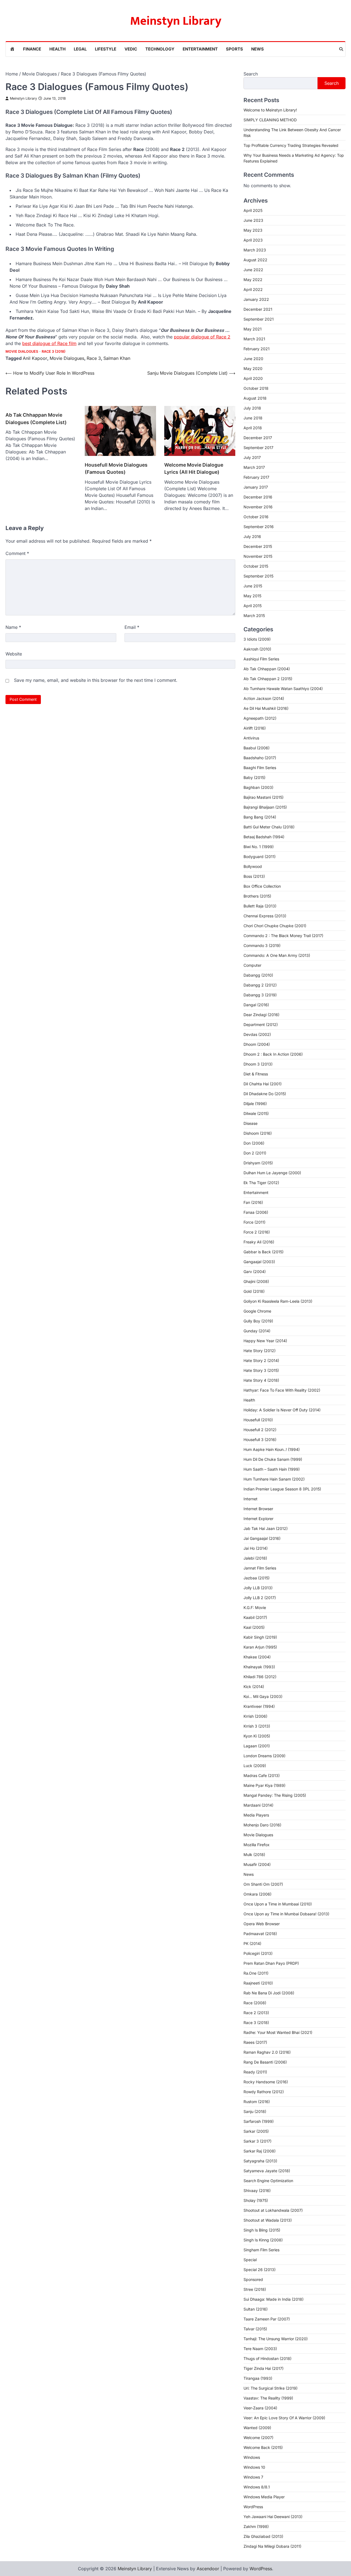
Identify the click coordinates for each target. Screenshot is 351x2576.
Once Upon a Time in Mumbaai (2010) (278, 1904)
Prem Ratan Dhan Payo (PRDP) (271, 1963)
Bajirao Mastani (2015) (264, 797)
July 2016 (252, 536)
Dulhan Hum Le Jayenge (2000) (272, 1173)
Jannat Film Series (260, 1568)
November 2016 (258, 507)
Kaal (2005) (254, 1627)
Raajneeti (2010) (258, 1983)
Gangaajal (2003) (259, 1262)
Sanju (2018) (255, 2111)
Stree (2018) (255, 2289)
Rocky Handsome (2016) (266, 2082)
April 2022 (253, 289)
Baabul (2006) (257, 748)
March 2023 (255, 250)
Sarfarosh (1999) (259, 2121)
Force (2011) (254, 1222)
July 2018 (252, 408)
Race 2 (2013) (256, 2013)
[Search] (341, 49)
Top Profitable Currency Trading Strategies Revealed (291, 145)
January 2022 (256, 299)
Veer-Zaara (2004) (260, 2408)
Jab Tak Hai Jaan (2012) (266, 1528)
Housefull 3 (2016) (260, 1440)
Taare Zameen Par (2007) (267, 2319)
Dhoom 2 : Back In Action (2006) (273, 1054)
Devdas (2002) (257, 1034)
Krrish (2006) (255, 1716)
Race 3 (94, 358)
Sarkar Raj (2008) (260, 2151)
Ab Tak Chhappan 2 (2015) (268, 679)
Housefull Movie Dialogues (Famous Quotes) (116, 468)
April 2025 (253, 210)
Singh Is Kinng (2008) (263, 2240)
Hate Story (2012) (260, 1351)
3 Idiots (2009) (257, 639)
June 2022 (253, 270)
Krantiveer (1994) (259, 1706)
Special (250, 2260)
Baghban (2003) (258, 787)
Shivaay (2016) (257, 2190)
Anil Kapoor (35, 358)
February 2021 (257, 349)
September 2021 (259, 319)
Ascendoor (208, 2569)
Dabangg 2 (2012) (260, 985)
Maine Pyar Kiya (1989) (264, 1785)
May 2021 (253, 329)
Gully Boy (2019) (258, 1321)
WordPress (253, 2507)
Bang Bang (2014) (260, 817)
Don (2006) (254, 1143)
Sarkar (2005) (256, 2131)
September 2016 (259, 527)
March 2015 (254, 616)
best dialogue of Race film (49, 343)
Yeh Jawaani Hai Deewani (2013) (273, 2517)
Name (13, 627)
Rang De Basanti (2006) (265, 2062)
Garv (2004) (255, 1272)
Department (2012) (261, 1024)
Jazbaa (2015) (257, 1578)
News (257, 49)
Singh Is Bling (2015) (262, 2230)
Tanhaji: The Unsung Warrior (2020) (276, 2339)
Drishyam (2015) (258, 1163)
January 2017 (256, 487)
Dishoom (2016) (258, 1133)
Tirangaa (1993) (258, 2378)
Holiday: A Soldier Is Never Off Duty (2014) (282, 1410)
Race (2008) (255, 2003)
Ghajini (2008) (256, 1281)
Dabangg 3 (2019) (260, 995)
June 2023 (253, 220)
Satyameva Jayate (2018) (267, 2171)
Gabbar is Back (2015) (264, 1252)
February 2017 (256, 477)
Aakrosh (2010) (257, 649)
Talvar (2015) (255, 2329)
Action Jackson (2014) (264, 698)
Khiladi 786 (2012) (260, 1677)
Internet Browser (258, 1509)
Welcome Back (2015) (263, 2447)
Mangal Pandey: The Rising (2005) (275, 1795)
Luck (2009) (255, 1766)
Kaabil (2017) (255, 1617)
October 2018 (256, 388)
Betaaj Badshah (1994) (264, 837)
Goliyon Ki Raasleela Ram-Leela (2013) (278, 1301)
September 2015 (258, 576)
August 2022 (255, 260)
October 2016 (256, 517)
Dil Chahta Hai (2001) (263, 1084)
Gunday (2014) (257, 1331)
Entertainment (200, 49)
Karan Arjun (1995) (260, 1647)
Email (132, 627)
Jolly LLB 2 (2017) (260, 1598)
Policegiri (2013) (258, 1953)
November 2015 (258, 556)
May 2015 (252, 596)
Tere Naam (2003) (260, 2349)
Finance (32, 49)
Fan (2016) (253, 1202)
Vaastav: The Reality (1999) (268, 2398)
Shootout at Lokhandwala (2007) (273, 2210)
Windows (252, 2457)
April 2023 (253, 240)
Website (14, 654)
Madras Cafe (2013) (262, 1775)
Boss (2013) (254, 876)
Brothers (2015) (257, 896)
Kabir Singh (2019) (260, 1637)
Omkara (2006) (257, 1894)
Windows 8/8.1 (257, 2487)
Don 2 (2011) (255, 1153)
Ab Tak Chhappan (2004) (267, 669)
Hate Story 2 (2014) (261, 1360)
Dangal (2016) (256, 1005)
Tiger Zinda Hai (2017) (264, 2368)
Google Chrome (257, 1311)
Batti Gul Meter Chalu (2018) (269, 827)
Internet (250, 1499)
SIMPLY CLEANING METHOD (270, 120)
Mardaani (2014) (258, 1805)
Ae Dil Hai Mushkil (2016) (266, 708)
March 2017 (254, 467)
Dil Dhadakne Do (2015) (265, 1094)
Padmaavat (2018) (260, 1934)
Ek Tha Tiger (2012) (261, 1183)
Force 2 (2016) (257, 1232)
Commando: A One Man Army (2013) (277, 955)
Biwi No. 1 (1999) (259, 847)
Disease (250, 1123)
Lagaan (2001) (257, 1746)
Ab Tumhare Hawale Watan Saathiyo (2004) (283, 689)
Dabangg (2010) (258, 975)
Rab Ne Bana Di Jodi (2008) (269, 1993)
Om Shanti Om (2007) (263, 1884)
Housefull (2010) (258, 1420)
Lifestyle (106, 49)
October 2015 (256, 566)
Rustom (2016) (257, 2102)
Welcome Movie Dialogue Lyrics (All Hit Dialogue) (194, 468)
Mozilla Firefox (257, 1845)
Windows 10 (254, 2467)
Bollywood (253, 866)
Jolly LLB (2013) (258, 1588)
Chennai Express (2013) (265, 916)
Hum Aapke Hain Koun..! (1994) (272, 1449)
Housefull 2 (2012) (260, 1430)
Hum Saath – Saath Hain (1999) (272, 1469)
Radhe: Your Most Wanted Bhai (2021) (278, 2032)
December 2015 (258, 546)
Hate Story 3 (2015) (261, 1370)
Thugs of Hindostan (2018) (268, 2358)
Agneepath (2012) (260, 718)
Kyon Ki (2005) (257, 1736)
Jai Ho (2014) (256, 1548)
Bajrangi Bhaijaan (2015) (265, 807)
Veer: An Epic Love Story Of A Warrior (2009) (284, 2418)
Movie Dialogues (22, 351)
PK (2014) (252, 1943)
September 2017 (258, 448)
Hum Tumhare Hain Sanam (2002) (274, 1479)
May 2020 (253, 368)
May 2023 (253, 230)
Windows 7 (253, 2477)
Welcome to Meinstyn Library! (270, 110)
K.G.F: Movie (255, 1607)
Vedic (131, 49)
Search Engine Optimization (268, 2181)
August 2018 (255, 398)
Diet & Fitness (256, 1074)
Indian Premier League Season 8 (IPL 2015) (282, 1489)
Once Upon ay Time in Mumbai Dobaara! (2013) (286, 1914)
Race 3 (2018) (54, 351)
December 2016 (258, 497)
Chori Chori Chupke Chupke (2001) (275, 926)
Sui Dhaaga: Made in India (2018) (274, 2299)
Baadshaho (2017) (260, 758)
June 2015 (253, 586)
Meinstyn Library (176, 21)
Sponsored (253, 2279)
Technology (160, 49)
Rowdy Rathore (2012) (264, 2092)
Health (57, 49)
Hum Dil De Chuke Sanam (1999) (273, 1459)
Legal (80, 49)
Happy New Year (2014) (265, 1341)
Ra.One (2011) (256, 1973)
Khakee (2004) (257, 1657)
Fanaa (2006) (256, 1212)
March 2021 (254, 339)
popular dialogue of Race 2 (202, 337)
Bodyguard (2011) (260, 857)
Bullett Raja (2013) (260, 906)
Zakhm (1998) (256, 2526)
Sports (234, 49)
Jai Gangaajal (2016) (262, 1538)
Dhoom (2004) (257, 1044)
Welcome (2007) (258, 2438)
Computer (252, 965)
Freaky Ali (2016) (259, 1242)
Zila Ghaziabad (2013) (263, 2536)
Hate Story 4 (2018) (261, 1380)
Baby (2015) (254, 777)
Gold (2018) (254, 1291)
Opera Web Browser (262, 1924)
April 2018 (253, 428)
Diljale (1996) (255, 1104)
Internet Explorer (258, 1519)
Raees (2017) (255, 2042)
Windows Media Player (264, 2497)
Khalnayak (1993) (259, 1667)
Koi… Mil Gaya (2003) (263, 1696)
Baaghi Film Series (260, 768)
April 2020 (253, 378)
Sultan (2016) (256, 2309)
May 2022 (253, 280)
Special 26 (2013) (260, 2270)
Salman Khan (117, 358)
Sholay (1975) (256, 2200)
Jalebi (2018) (255, 1558)
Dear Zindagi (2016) (261, 1015)
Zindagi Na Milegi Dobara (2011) (272, 2546)
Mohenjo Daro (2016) (262, 1825)
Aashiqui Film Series (261, 659)
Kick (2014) (254, 1687)
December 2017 (258, 438)
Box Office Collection (262, 886)
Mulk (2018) (254, 1855)
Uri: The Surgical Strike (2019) (271, 2388)
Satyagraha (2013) (260, 2161)
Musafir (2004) (257, 1864)
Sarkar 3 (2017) (257, 2141)
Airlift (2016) (255, 728)
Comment (17, 553)
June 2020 (253, 359)
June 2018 (253, 418)
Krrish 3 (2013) (257, 1726)
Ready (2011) (255, 2072)
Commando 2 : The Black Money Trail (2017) (283, 936)
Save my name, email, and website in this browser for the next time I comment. (96, 680)
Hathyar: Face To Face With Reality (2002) (282, 1390)
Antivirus (251, 738)
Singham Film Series (261, 2250)
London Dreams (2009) (264, 1756)
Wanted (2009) (257, 2428)
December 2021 (258, 309)
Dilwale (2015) (256, 1113)
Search (251, 74)
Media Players (256, 1815)
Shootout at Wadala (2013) (268, 2220)
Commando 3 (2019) (262, 945)
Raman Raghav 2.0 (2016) (267, 2052)
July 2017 (252, 457)
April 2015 (253, 606)
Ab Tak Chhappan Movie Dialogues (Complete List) (36, 418)
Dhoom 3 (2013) (258, 1064)
